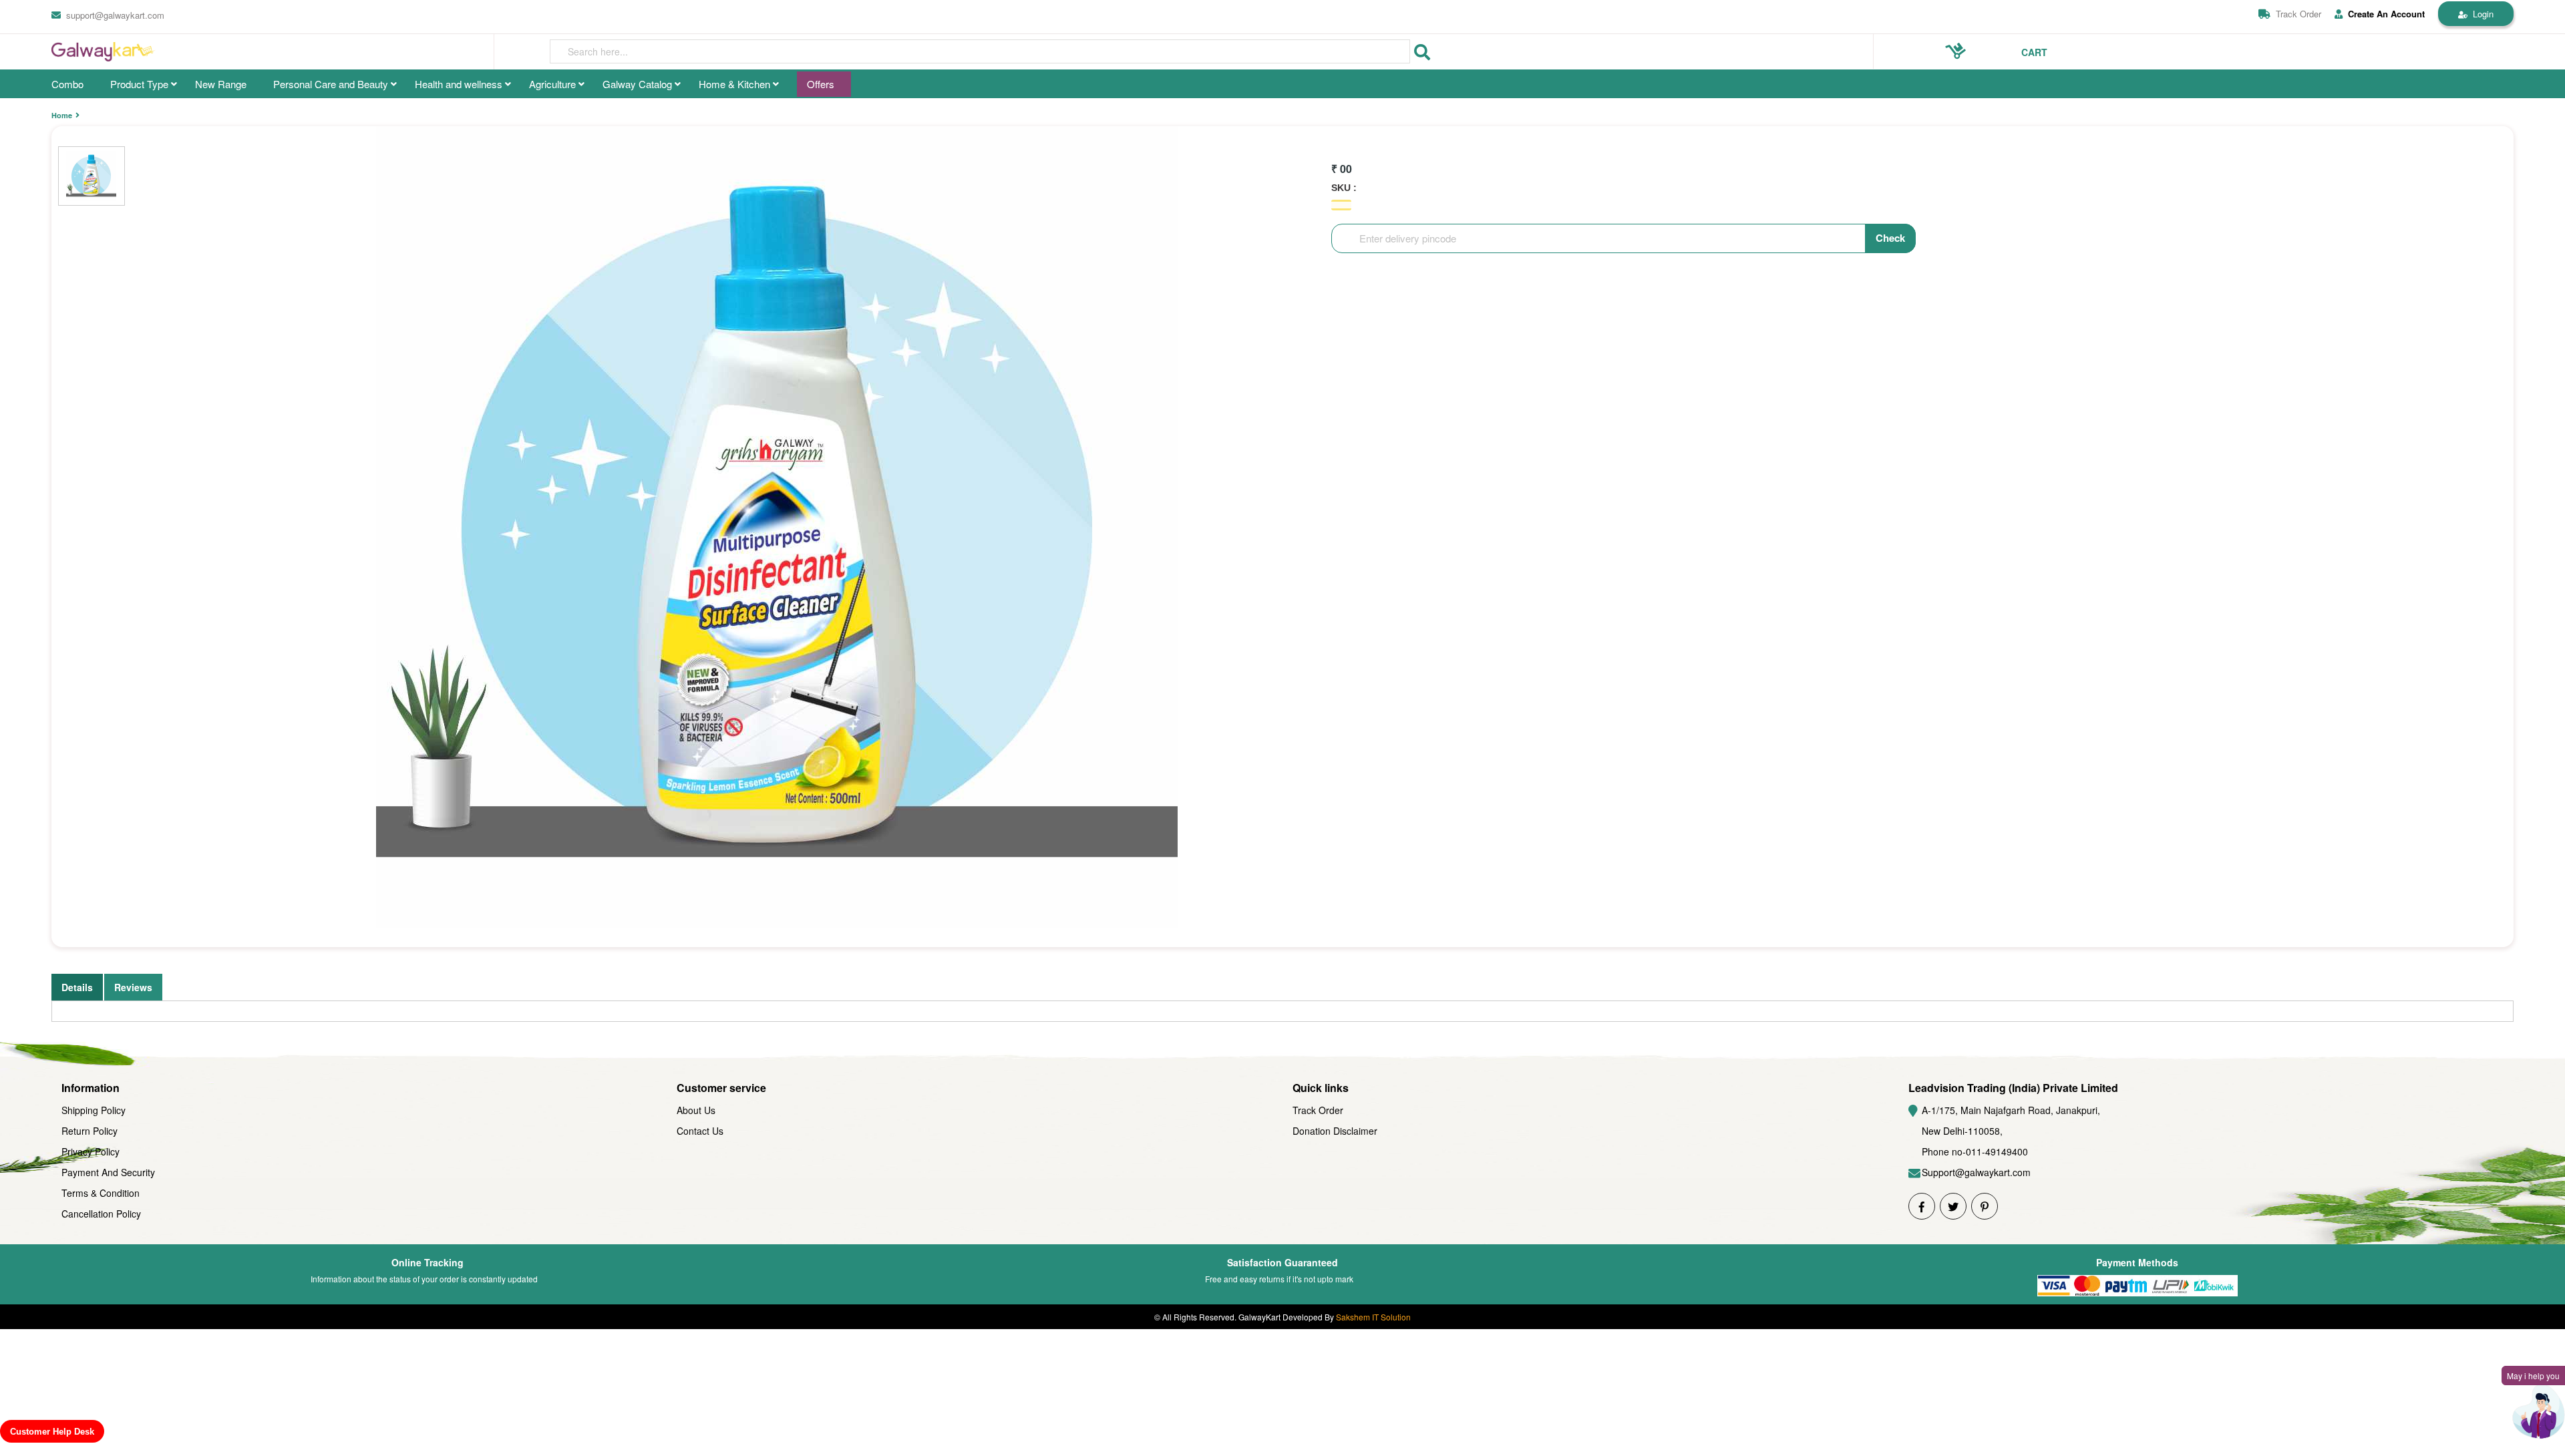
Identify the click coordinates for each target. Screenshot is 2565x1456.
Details (77, 987)
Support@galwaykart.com (1976, 1172)
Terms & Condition (101, 1193)
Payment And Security (108, 1172)
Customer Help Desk (52, 1432)
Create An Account (2386, 14)
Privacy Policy (91, 1151)
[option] (777, 527)
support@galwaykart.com (115, 15)
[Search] (1422, 52)
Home (62, 115)
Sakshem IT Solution (1373, 1317)
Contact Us (700, 1131)
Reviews (133, 987)
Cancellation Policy (101, 1214)
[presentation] (980, 51)
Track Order (2298, 14)
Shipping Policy (94, 1110)
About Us (696, 1110)
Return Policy (90, 1131)
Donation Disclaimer (1335, 1131)
